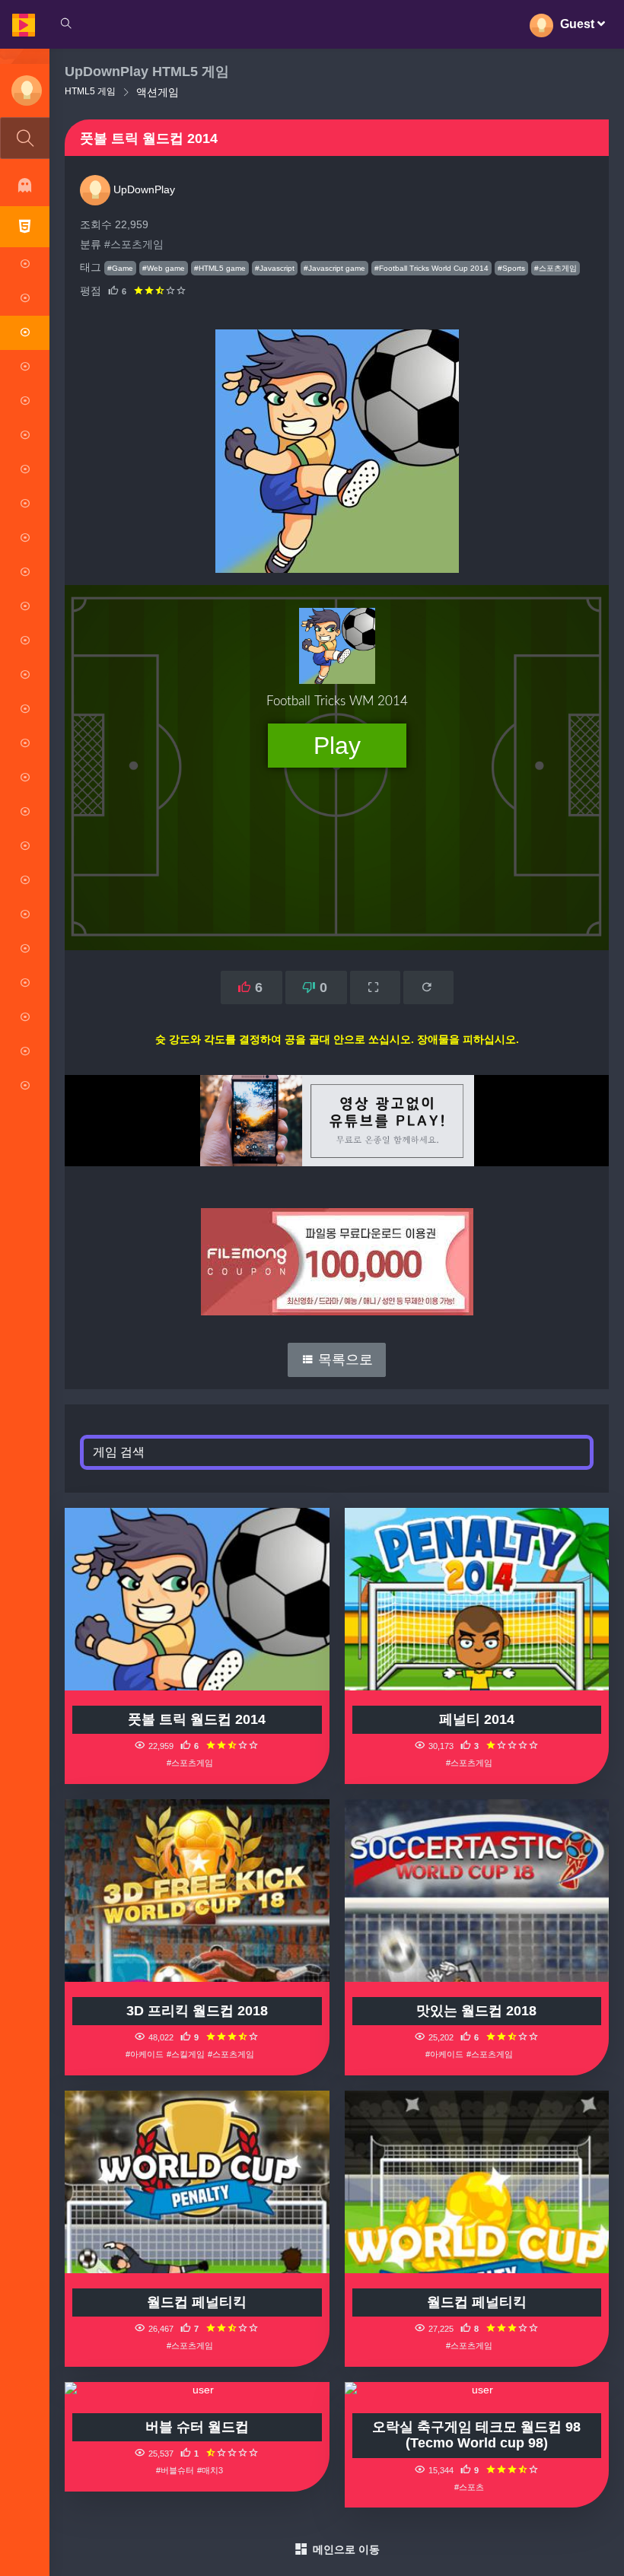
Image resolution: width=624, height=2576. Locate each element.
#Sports (511, 268)
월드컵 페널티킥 (197, 2302)
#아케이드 (145, 2054)
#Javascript (275, 268)
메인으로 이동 (346, 2549)
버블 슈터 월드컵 (197, 2427)
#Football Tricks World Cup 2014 (431, 268)
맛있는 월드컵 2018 (476, 2011)
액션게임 (158, 92)
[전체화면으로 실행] (375, 987)
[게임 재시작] (428, 987)
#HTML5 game (220, 268)
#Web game (164, 268)
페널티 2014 (477, 1719)
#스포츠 (469, 2487)
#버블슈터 (175, 2470)
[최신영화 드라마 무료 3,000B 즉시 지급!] (337, 1247)
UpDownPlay (143, 189)
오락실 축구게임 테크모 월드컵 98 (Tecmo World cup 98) (476, 2435)
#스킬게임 (186, 2054)
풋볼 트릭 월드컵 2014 (197, 1719)
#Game (120, 268)
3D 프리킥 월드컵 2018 (197, 2011)
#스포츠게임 (134, 244)
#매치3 (210, 2470)
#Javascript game (334, 268)
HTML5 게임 (90, 91)
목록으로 (344, 1360)
